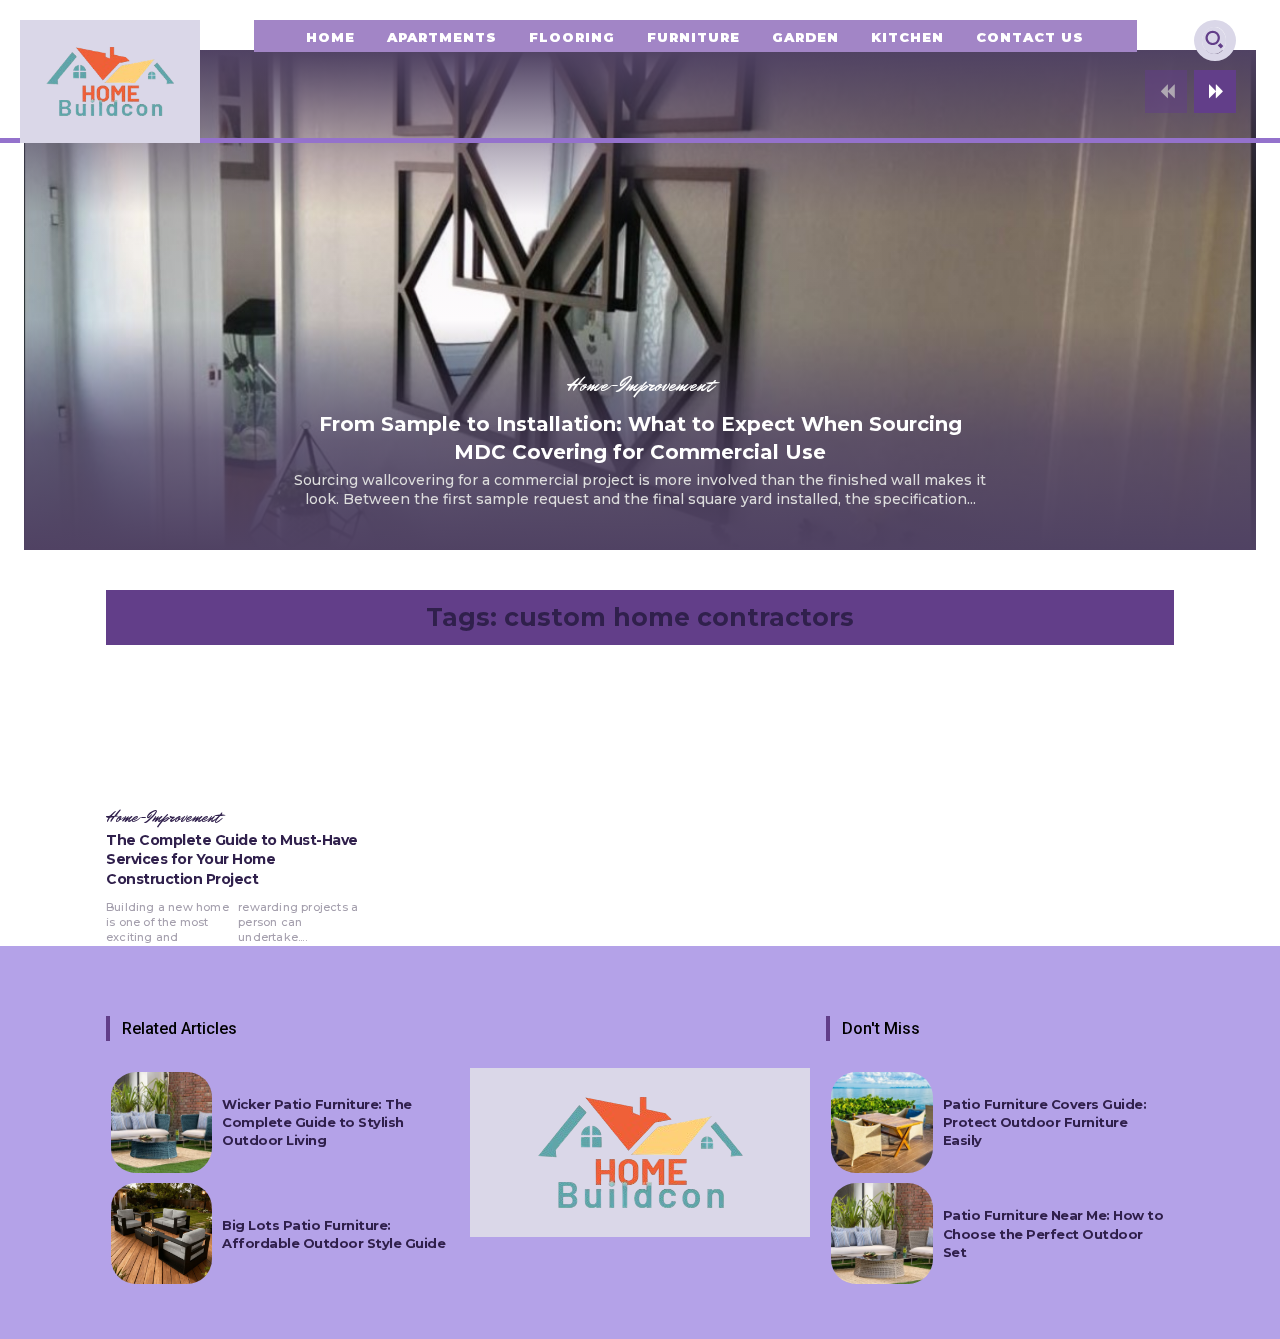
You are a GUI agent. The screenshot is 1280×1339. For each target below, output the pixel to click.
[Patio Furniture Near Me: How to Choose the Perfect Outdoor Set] (881, 1233)
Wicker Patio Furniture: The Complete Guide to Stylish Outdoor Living (317, 1122)
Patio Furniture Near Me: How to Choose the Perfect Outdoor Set (1053, 1233)
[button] (1214, 39)
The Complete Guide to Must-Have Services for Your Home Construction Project (232, 859)
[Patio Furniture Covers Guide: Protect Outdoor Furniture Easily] (881, 1122)
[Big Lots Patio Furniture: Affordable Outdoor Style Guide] (161, 1233)
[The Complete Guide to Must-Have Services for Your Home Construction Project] (236, 730)
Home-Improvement (640, 385)
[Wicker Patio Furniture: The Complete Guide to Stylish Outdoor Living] (161, 1122)
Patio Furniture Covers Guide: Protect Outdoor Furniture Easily (1045, 1122)
